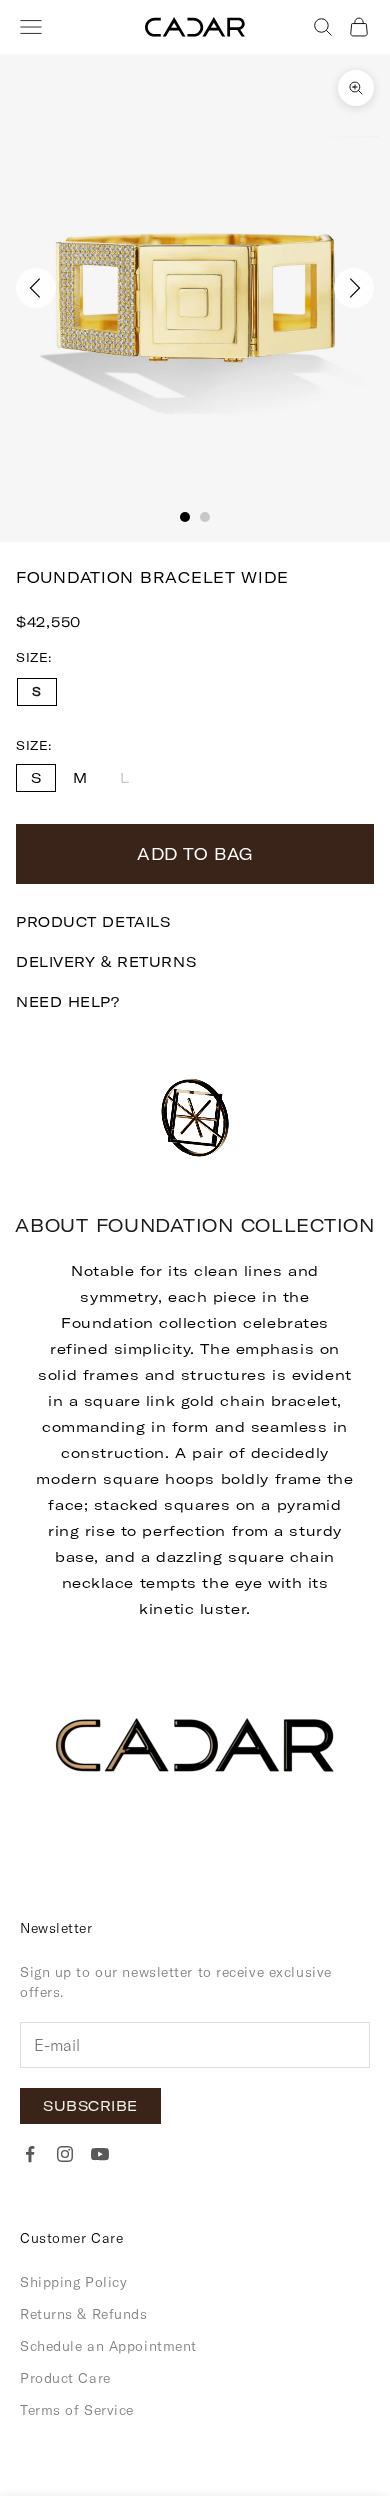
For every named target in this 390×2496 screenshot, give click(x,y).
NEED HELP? (68, 1002)
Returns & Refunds (84, 2314)
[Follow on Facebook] (30, 2154)
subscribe (90, 2106)
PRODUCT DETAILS (93, 922)
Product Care (65, 2378)
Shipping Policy (73, 2282)
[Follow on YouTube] (100, 2154)
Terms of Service (77, 2410)
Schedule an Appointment (108, 2346)
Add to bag (195, 854)
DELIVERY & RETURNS (106, 962)
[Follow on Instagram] (65, 2154)
